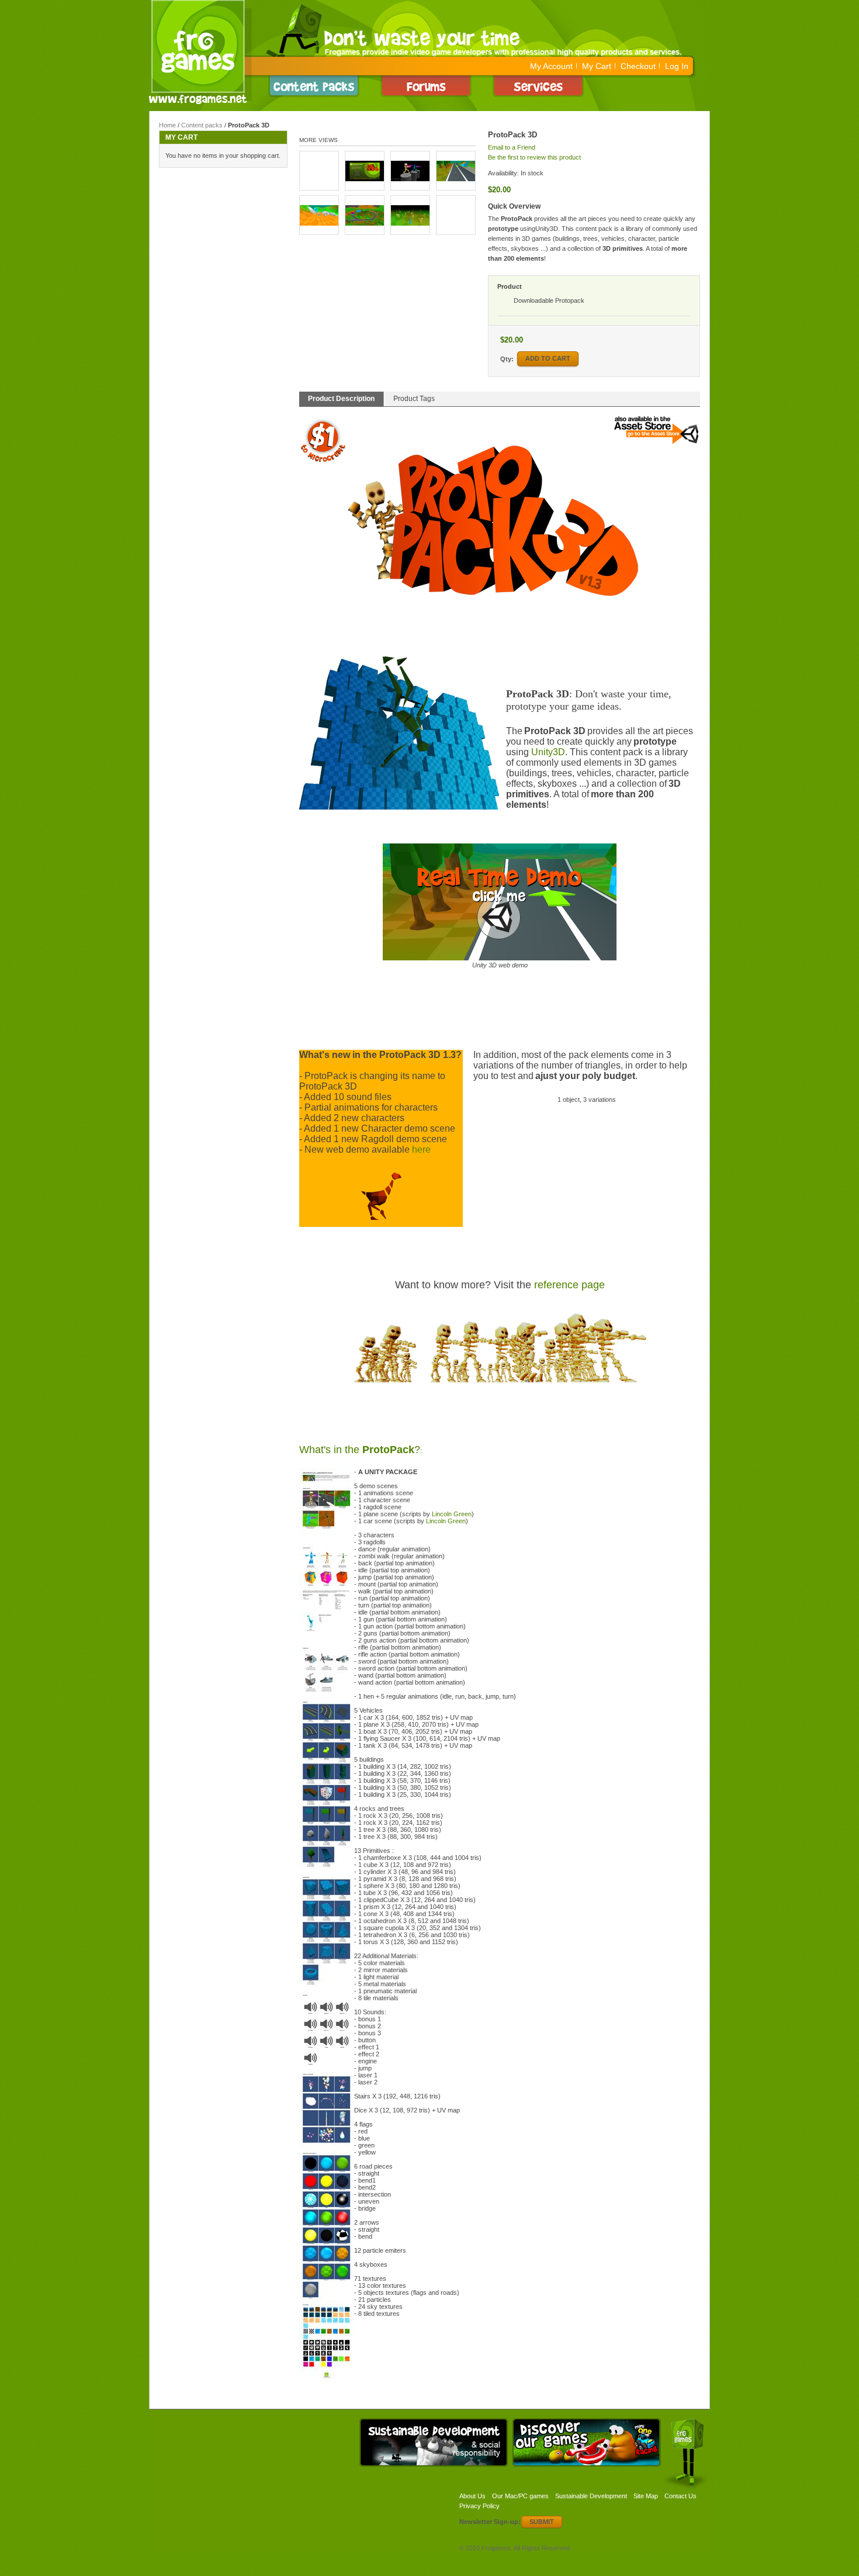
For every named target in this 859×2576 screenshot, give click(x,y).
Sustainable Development (591, 2496)
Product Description (341, 399)
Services (541, 86)
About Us (472, 2496)
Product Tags (414, 399)
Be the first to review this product (534, 157)
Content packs (202, 125)
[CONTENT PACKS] (317, 86)
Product (510, 286)
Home (167, 125)
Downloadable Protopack (549, 300)
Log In (677, 66)
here (421, 1149)
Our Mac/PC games (520, 2496)
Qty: (507, 359)
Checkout (638, 66)
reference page (569, 1285)
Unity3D (548, 752)
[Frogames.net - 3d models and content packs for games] (200, 52)
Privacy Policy (479, 2506)
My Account (551, 66)
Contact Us (680, 2496)
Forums (429, 86)
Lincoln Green (452, 1514)
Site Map (646, 2496)
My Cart (597, 66)
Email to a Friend (512, 147)
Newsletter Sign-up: (490, 2522)
